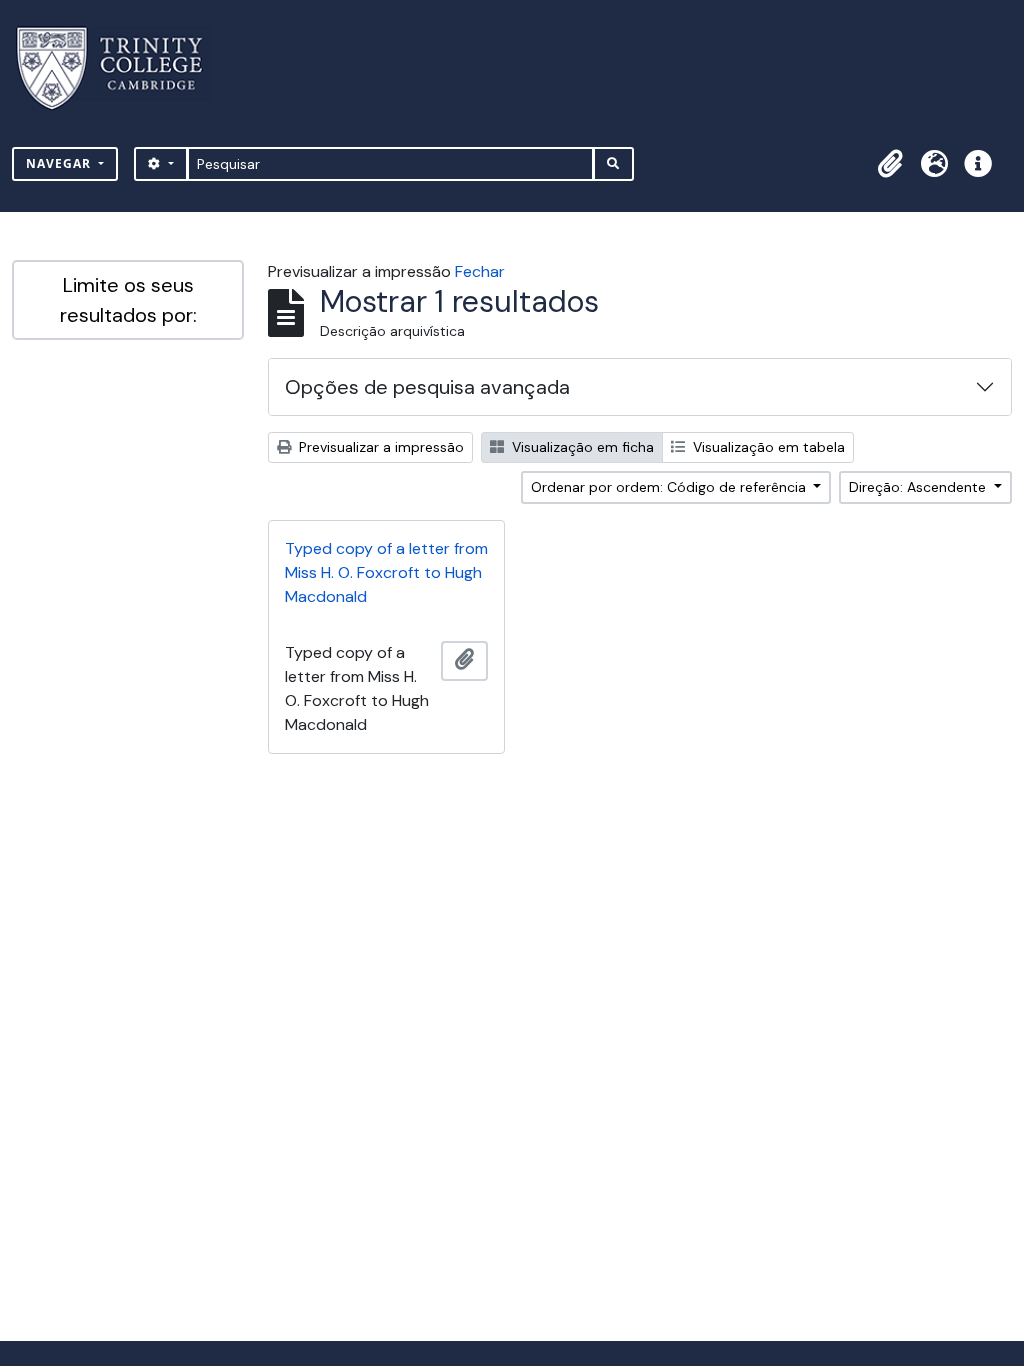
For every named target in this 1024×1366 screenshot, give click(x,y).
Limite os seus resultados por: (128, 300)
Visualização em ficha (581, 447)
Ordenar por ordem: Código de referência (670, 487)
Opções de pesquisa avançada (427, 387)
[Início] (121, 68)
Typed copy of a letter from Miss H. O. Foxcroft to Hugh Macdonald (386, 572)
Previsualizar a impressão (379, 447)
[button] (890, 164)
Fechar (480, 271)
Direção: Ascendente (919, 487)
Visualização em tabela (767, 447)
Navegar (60, 163)
